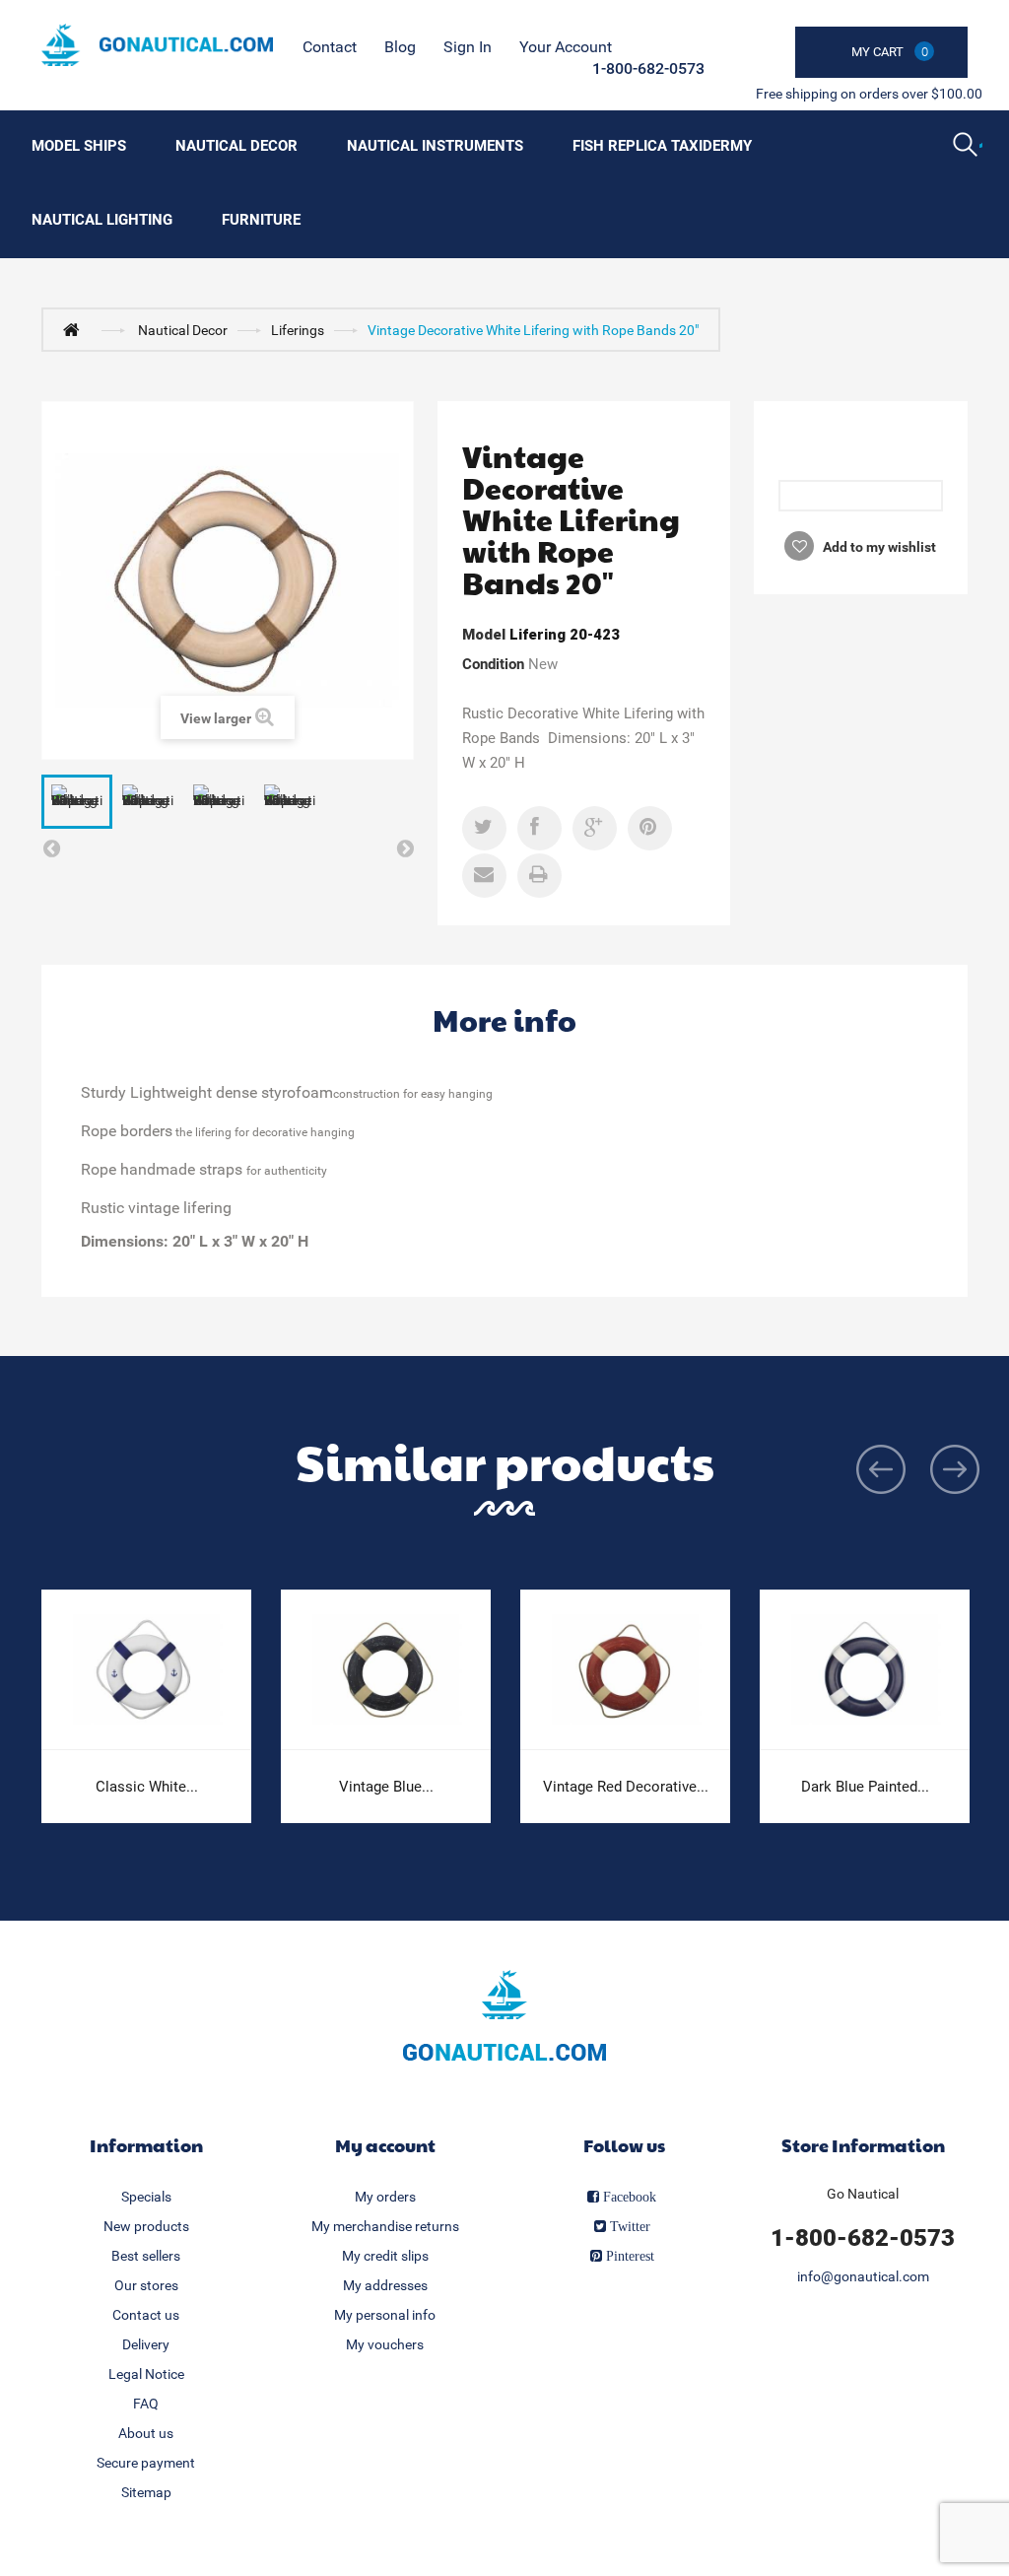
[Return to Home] (76, 329)
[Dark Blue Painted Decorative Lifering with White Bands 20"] (865, 1670)
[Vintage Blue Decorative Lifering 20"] (386, 1670)
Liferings (298, 330)
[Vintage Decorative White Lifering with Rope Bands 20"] (77, 802)
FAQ (146, 2404)
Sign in (468, 47)
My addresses (385, 2285)
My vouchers (385, 2344)
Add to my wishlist (878, 547)
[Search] (968, 147)
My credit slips (385, 2256)
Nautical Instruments (435, 146)
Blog (400, 47)
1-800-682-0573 (648, 68)
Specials (146, 2197)
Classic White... (147, 1787)
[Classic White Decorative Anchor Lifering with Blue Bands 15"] (146, 1670)
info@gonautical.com (863, 2276)
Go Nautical (863, 2194)
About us (146, 2433)
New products (146, 2226)
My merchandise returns (385, 2226)
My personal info (385, 2315)
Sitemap (146, 2492)
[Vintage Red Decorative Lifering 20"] (625, 1670)
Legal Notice (146, 2374)
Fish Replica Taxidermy (662, 146)
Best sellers (146, 2256)
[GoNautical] (157, 45)
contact (330, 47)
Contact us (146, 2315)
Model (484, 635)
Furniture (261, 220)
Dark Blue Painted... (865, 1787)
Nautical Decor (236, 146)
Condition (493, 664)
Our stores (146, 2285)
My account (385, 2145)
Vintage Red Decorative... (626, 1787)
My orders (385, 2197)
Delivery (146, 2344)
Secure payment (146, 2463)
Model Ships (79, 146)
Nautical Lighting (102, 220)
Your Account (566, 47)
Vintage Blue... (386, 1787)
